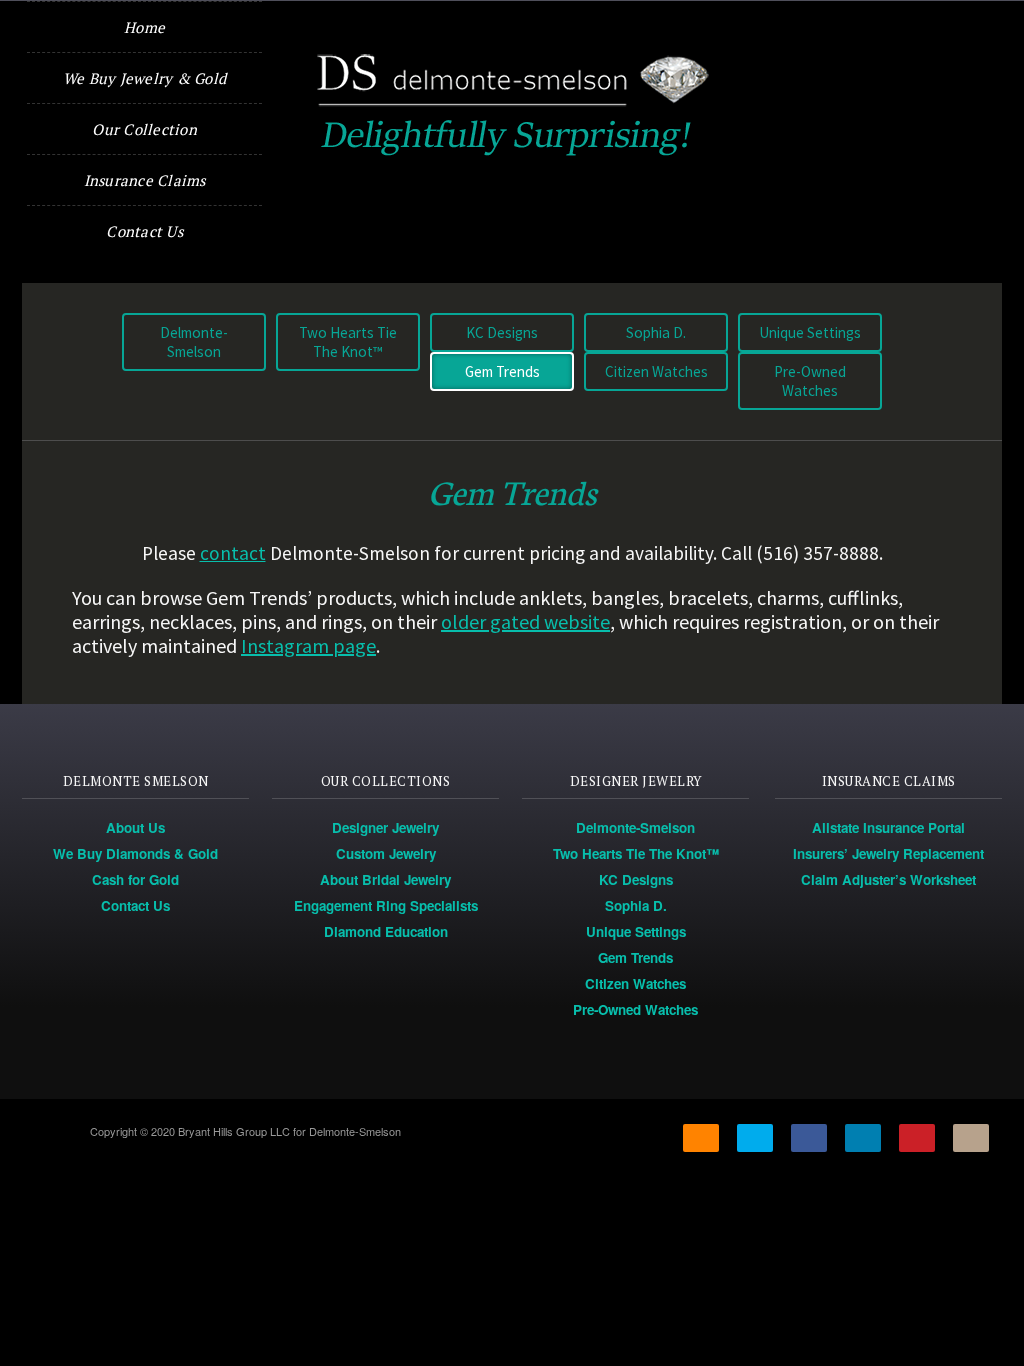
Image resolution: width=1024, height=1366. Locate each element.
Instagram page (308, 645)
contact (233, 553)
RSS (701, 1138)
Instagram (971, 1138)
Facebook (809, 1138)
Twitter (755, 1138)
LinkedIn (863, 1138)
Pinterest (917, 1138)
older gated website (525, 621)
